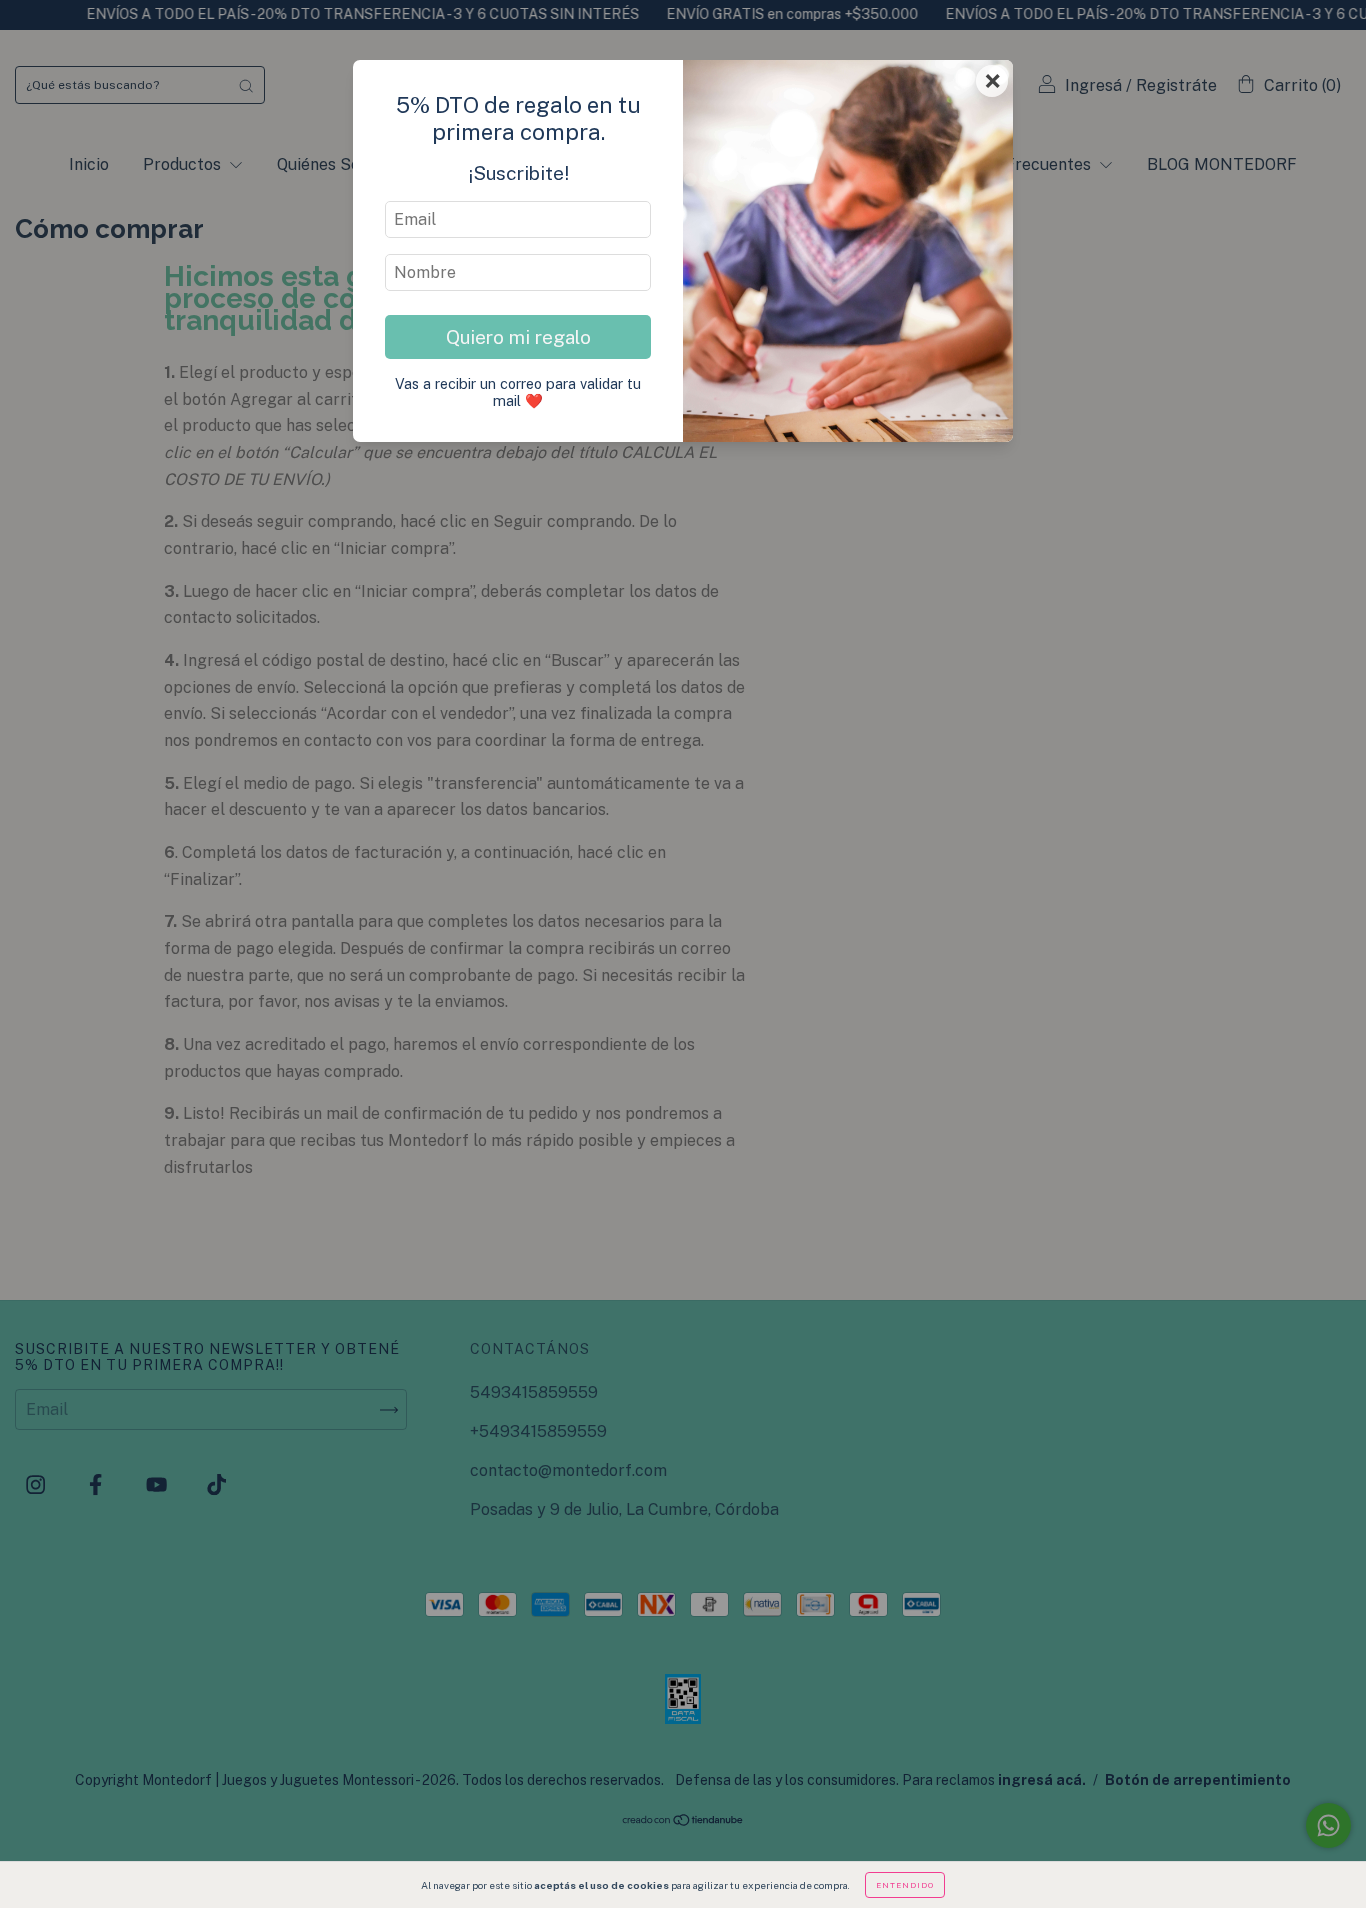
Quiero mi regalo (518, 337)
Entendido (905, 1885)
